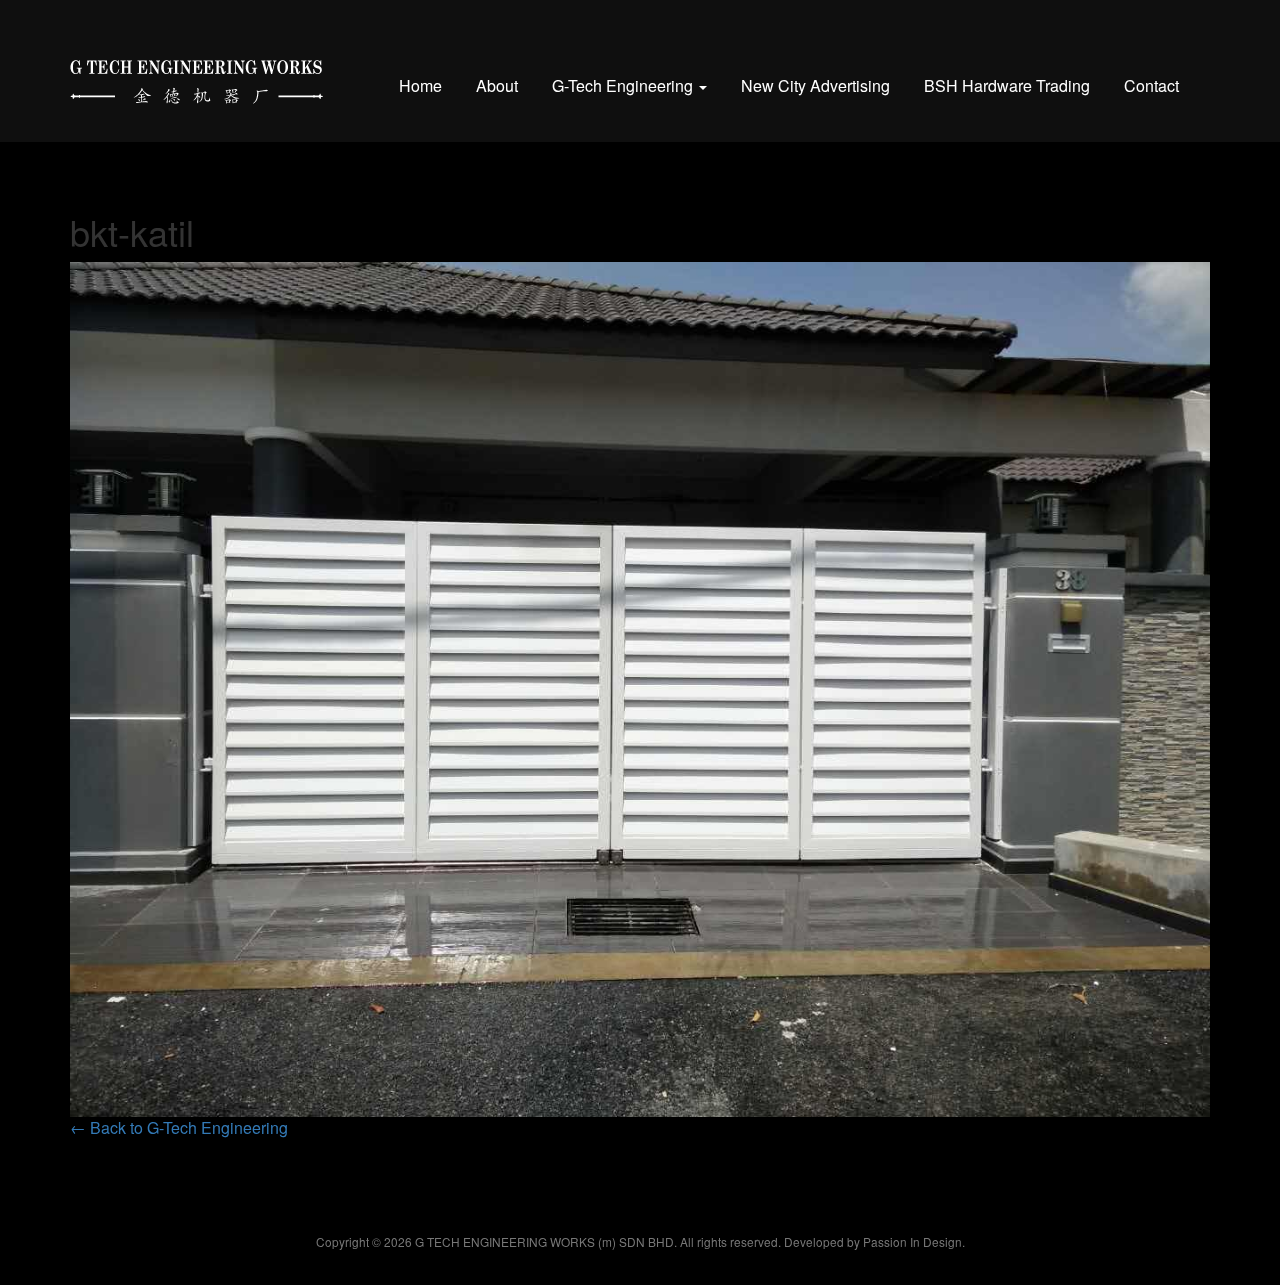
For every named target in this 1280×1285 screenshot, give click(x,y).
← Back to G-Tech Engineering (179, 1127)
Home (420, 85)
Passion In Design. (914, 1241)
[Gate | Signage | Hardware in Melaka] (196, 77)
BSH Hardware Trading (1007, 85)
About (497, 85)
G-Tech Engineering (624, 85)
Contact (1151, 85)
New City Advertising (815, 85)
